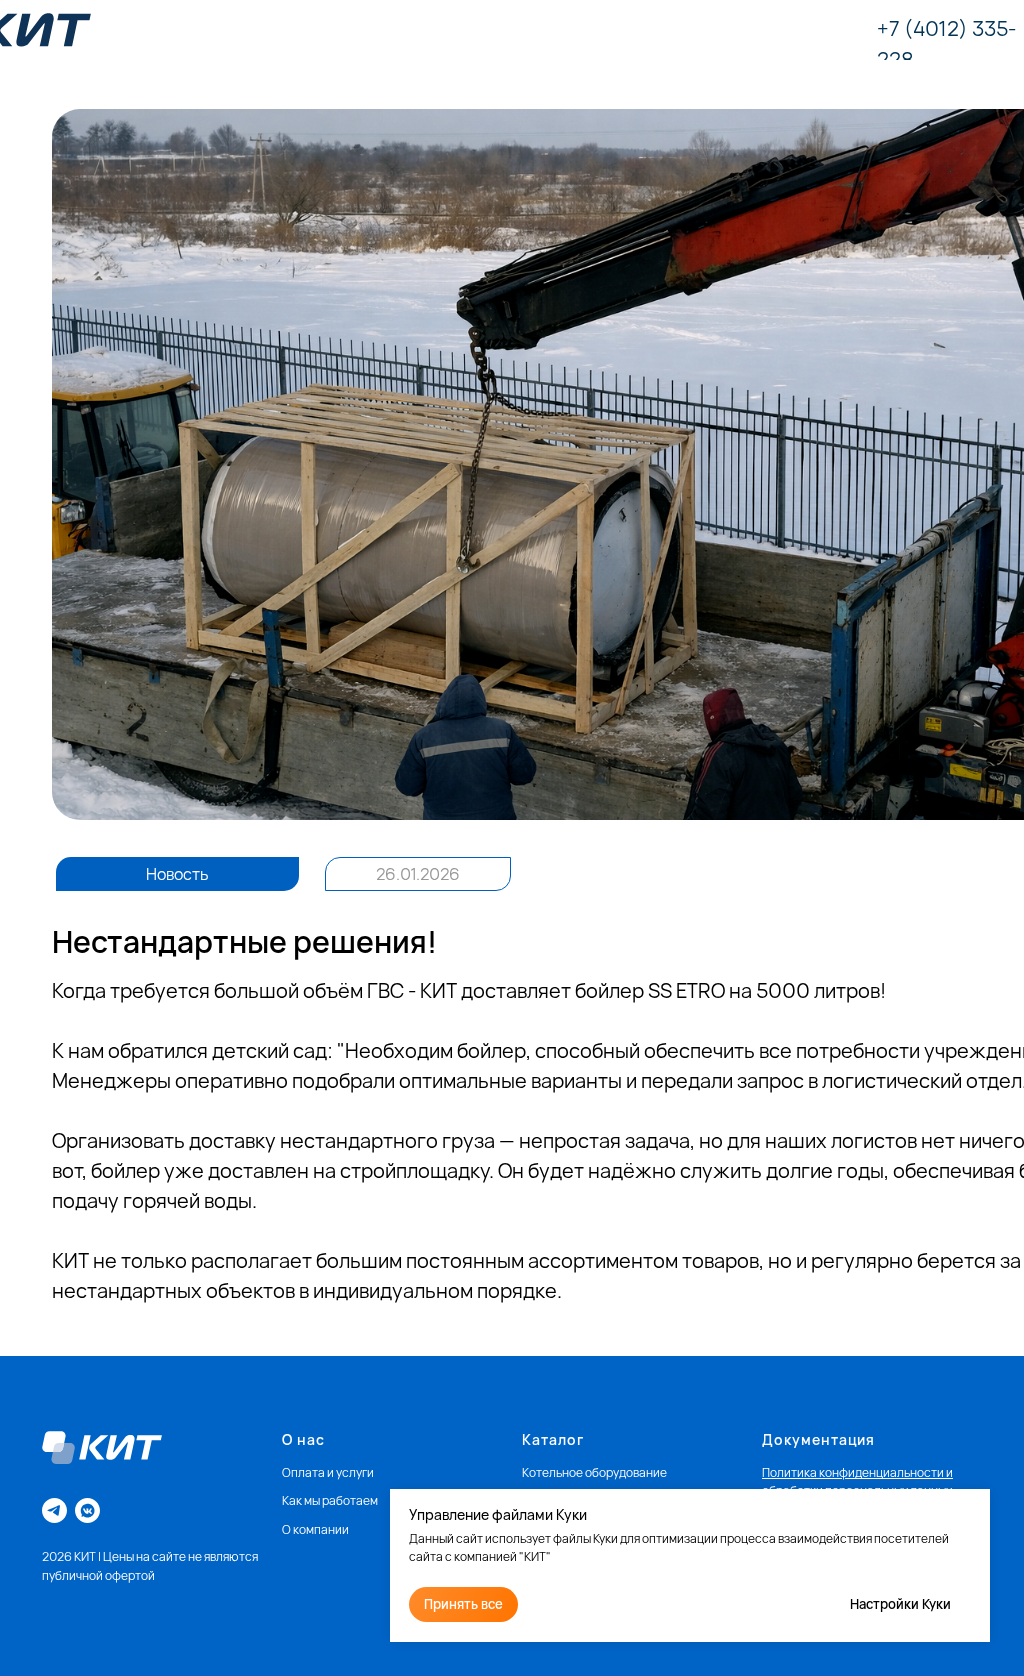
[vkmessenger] (87, 1510)
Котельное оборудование (594, 1472)
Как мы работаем (330, 1500)
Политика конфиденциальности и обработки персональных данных (857, 1482)
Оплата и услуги (328, 1472)
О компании (315, 1529)
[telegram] (54, 1510)
